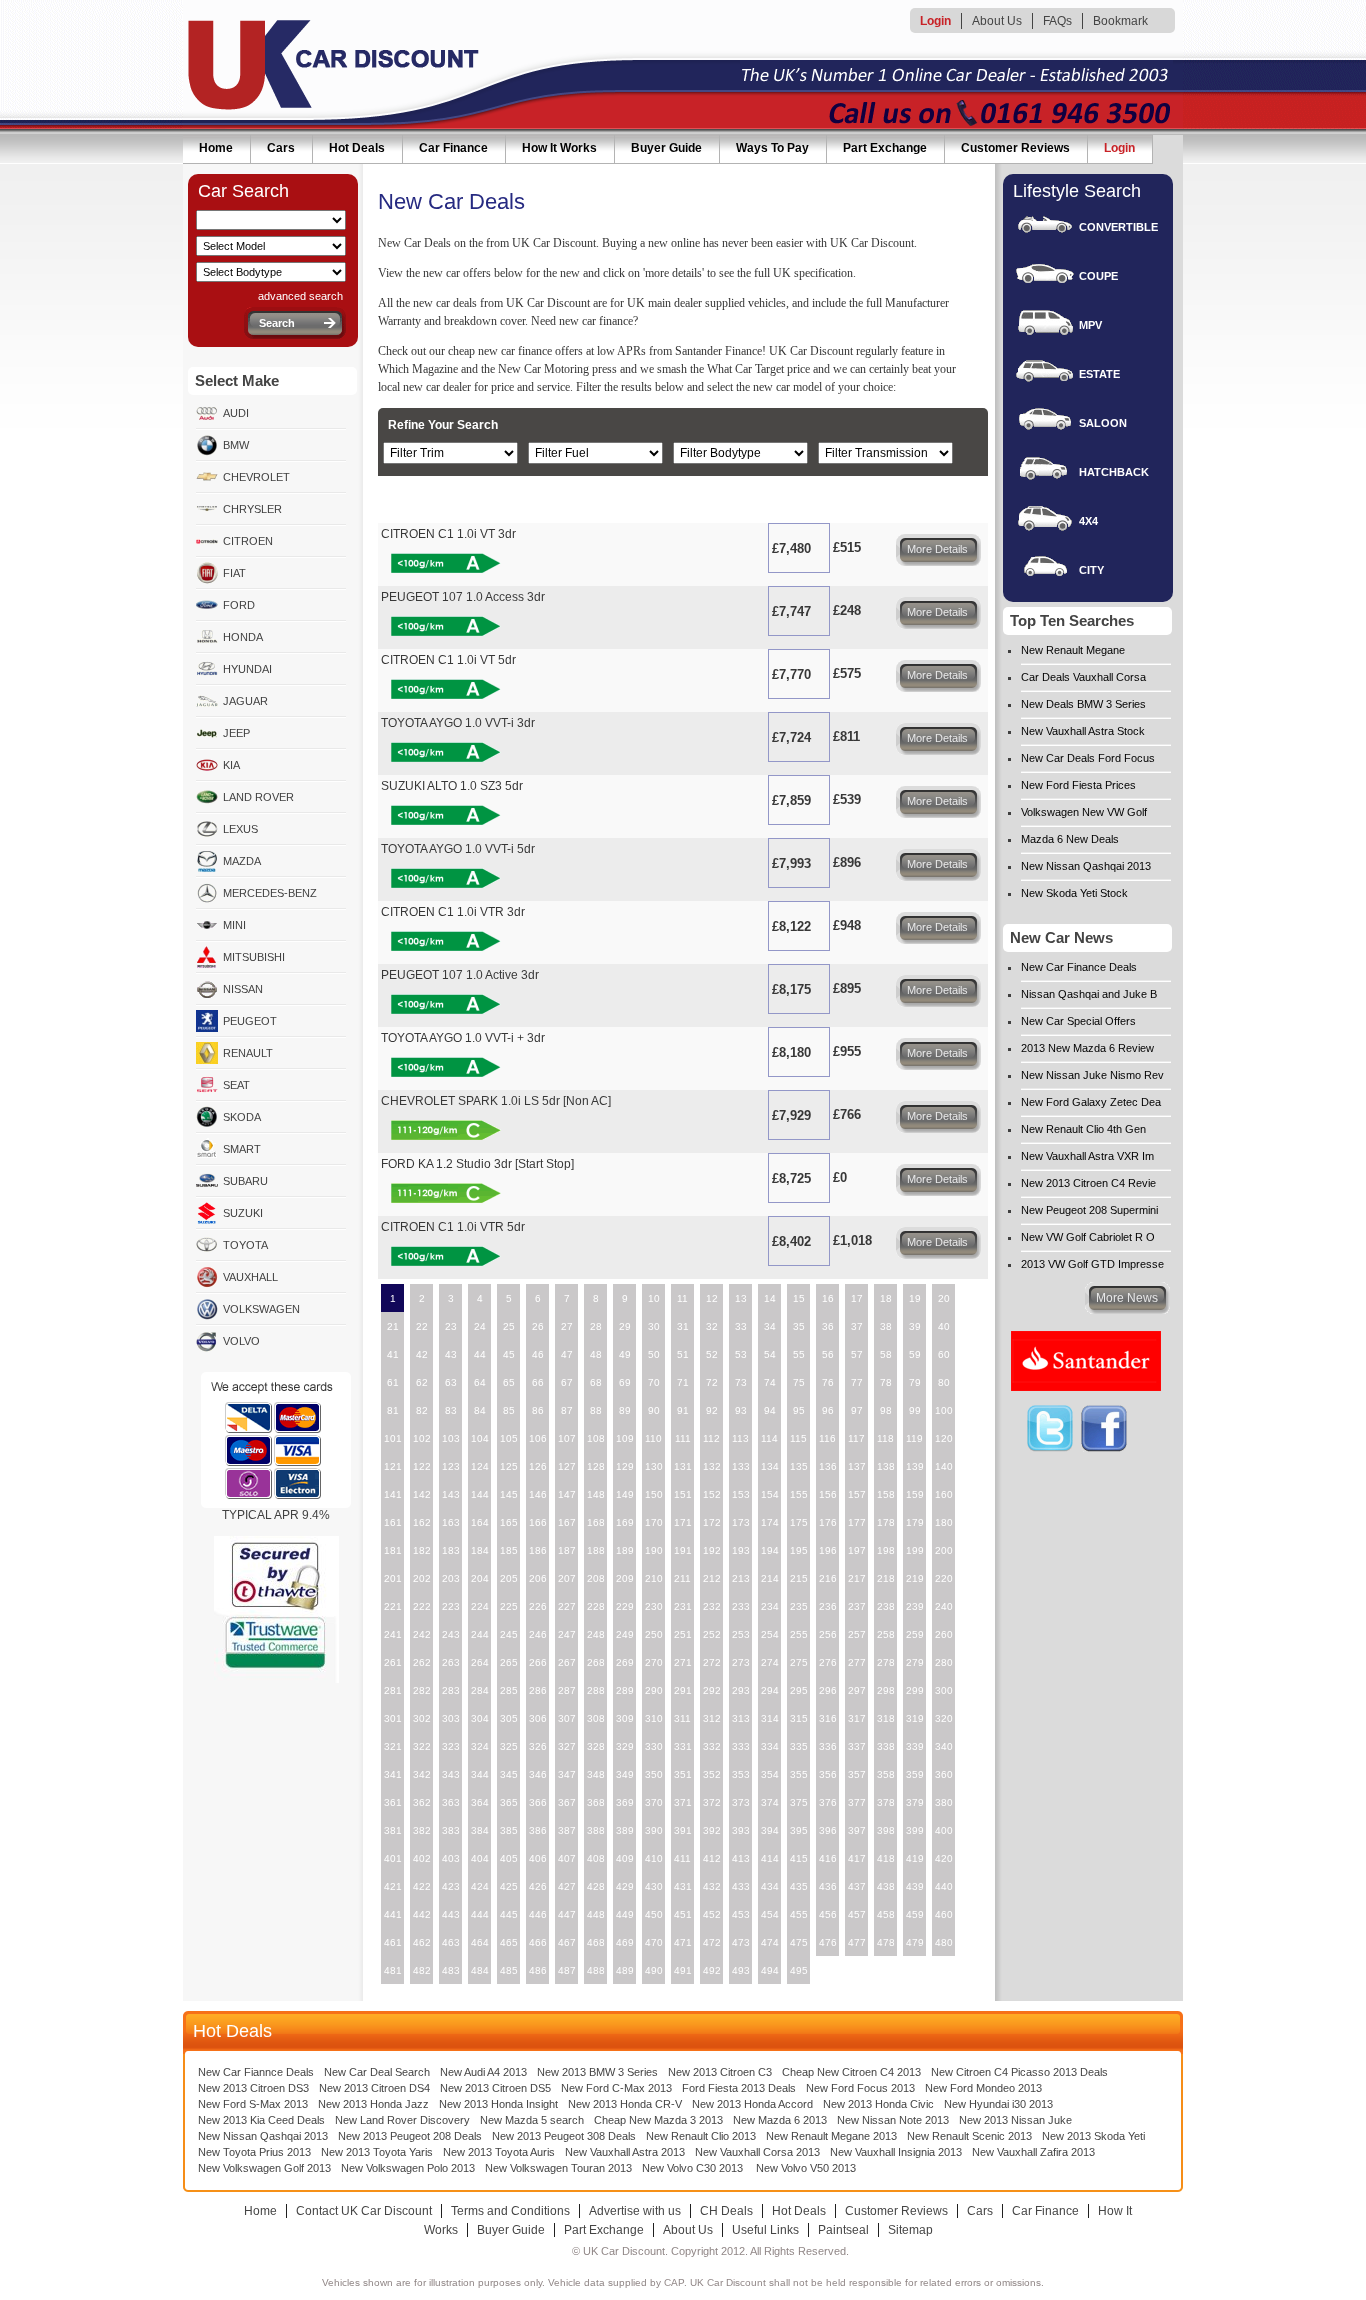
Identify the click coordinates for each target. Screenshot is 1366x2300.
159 (915, 1494)
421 (393, 1886)
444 (480, 1914)
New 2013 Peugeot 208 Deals (410, 2136)
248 (596, 1634)
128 (596, 1466)
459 (915, 1914)
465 (509, 1942)
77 (857, 1382)
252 (712, 1634)
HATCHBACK (1114, 472)
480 (944, 1942)
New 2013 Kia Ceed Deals (261, 2120)
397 (857, 1830)
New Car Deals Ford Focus (1088, 758)
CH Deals (726, 2211)
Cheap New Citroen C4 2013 (851, 2072)
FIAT (234, 573)
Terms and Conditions (510, 2211)
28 (596, 1326)
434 (770, 1886)
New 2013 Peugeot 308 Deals (564, 2136)
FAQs (1057, 21)
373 (741, 1802)
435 (799, 1886)
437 (857, 1886)
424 (480, 1886)
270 (654, 1662)
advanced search (300, 296)
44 (480, 1354)
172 (712, 1522)
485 (509, 1970)
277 (857, 1662)
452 (712, 1914)
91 (683, 1410)
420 (944, 1858)
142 (422, 1494)
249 (625, 1634)
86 (538, 1410)
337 (857, 1746)
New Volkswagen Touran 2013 (558, 2168)
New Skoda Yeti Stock (1074, 893)
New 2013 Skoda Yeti (1093, 2136)
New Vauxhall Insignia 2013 (896, 2152)
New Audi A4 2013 (483, 2072)
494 (770, 1970)
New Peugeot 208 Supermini (1089, 1210)
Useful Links (765, 2230)
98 (886, 1410)
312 (712, 1718)
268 (596, 1662)
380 (944, 1802)
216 (828, 1578)
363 (451, 1802)
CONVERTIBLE (1118, 227)
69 (625, 1382)
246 (538, 1634)
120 (944, 1438)
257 (857, 1634)
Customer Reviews (1015, 148)
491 (683, 1970)
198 (886, 1550)
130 (654, 1466)
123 (451, 1466)
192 (712, 1550)
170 (654, 1522)
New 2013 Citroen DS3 (253, 2088)
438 (886, 1886)
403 (451, 1858)
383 (451, 1830)
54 (770, 1354)
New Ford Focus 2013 (860, 2088)
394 (770, 1830)
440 (944, 1886)
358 (886, 1774)
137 (857, 1466)
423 (451, 1886)
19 (915, 1298)
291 (683, 1690)
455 (799, 1914)
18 (886, 1298)
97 (857, 1410)
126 (538, 1466)
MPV (1090, 325)
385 (509, 1830)
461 (393, 1942)
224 (480, 1606)
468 (596, 1942)
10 (654, 1298)
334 (770, 1746)
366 (538, 1802)
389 (625, 1830)
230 (654, 1606)
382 (422, 1830)
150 (654, 1494)
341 (393, 1774)
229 (625, 1606)
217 (857, 1578)
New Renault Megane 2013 (831, 2136)
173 (741, 1522)
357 (857, 1774)
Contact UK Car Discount (364, 2211)
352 (712, 1774)
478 (886, 1942)
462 (422, 1942)
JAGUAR (245, 701)
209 (625, 1578)
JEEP (236, 733)
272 (712, 1662)
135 (799, 1466)
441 (393, 1914)
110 (653, 1438)
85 (509, 1410)
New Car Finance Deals (1079, 967)
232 (712, 1606)
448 (596, 1914)
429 (625, 1886)
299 (915, 1690)
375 (799, 1802)
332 (712, 1746)
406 (538, 1858)
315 (799, 1718)
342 (422, 1774)
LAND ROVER (258, 797)
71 (683, 1382)
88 (596, 1410)
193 (741, 1550)
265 (509, 1662)
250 (654, 1634)
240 (944, 1606)
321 (393, 1746)
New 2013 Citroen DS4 (374, 2088)
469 (625, 1942)
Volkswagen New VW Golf (1084, 812)
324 (480, 1746)
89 (625, 1410)
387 (567, 1830)
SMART (242, 1149)
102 (422, 1438)
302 (422, 1718)
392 (712, 1830)
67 (567, 1382)
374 (770, 1802)
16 (828, 1298)
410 (654, 1858)
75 (799, 1382)
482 (422, 1970)
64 (480, 1382)
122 (422, 1466)
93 (741, 1410)
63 (451, 1382)
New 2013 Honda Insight (498, 2104)
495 (799, 1970)
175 (799, 1522)
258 (886, 1634)
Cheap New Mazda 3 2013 (658, 2120)
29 (625, 1326)
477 (857, 1942)
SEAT (236, 1085)
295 (799, 1690)
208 (596, 1578)
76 (828, 1382)
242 (422, 1634)
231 (683, 1606)
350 (654, 1774)
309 (625, 1718)
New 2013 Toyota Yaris (377, 2152)
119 (914, 1438)
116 (827, 1438)
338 (886, 1746)
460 (944, 1914)
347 (567, 1774)
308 (596, 1718)
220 (944, 1578)
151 (683, 1494)
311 (682, 1718)
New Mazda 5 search (532, 2120)
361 (393, 1802)
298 (886, 1690)
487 (567, 1970)
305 (509, 1718)
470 (654, 1942)
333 (741, 1746)
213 (741, 1578)
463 (451, 1942)
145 (509, 1494)
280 (944, 1662)
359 (915, 1774)
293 (741, 1690)
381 (393, 1830)
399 (915, 1830)
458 (886, 1914)
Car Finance (453, 148)
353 (741, 1774)
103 (451, 1438)
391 (683, 1830)
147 (567, 1494)
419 (915, 1858)
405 (509, 1858)
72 (712, 1382)
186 (538, 1550)
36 (828, 1326)
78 (886, 1382)
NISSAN (243, 989)
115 (798, 1438)
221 (393, 1606)
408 (596, 1858)
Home (216, 148)
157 (857, 1494)
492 (712, 1970)
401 (393, 1858)
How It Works (559, 148)
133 (741, 1466)
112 (711, 1438)
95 (799, 1410)
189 (625, 1550)
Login (935, 21)
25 (509, 1326)
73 (741, 1382)
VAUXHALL (250, 1277)
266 (538, 1662)
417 (857, 1858)
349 (625, 1774)
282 (422, 1690)
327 (567, 1746)
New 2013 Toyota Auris (499, 2152)
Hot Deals (357, 148)
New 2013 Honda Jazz (373, 2104)
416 (828, 1858)
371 (683, 1802)
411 (682, 1858)
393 (741, 1830)
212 (712, 1578)
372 (712, 1802)
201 (393, 1578)
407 (567, 1858)
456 (828, 1914)
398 (886, 1830)
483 (451, 1970)
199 (915, 1550)
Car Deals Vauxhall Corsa (1083, 677)
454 (770, 1914)
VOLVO (241, 1341)
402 (422, 1858)
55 (799, 1354)
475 (799, 1942)
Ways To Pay (772, 148)
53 (741, 1354)
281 (393, 1690)
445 (509, 1914)
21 (393, 1326)
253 (741, 1634)
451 (683, 1914)
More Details (937, 549)
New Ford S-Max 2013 (253, 2104)
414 (770, 1858)
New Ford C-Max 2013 (616, 2088)
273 (741, 1662)
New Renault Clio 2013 (701, 2136)
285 (509, 1690)
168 (596, 1522)
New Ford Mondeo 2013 (983, 2088)
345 (509, 1774)
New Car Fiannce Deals (256, 2072)
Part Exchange (885, 148)
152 (712, 1494)
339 (915, 1746)
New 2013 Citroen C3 (720, 2072)
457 (857, 1914)
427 (567, 1886)
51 (683, 1354)
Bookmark (1120, 21)
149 (625, 1494)
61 (393, 1382)
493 (741, 1970)
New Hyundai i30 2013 (998, 2104)
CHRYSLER (252, 509)
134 (770, 1466)
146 (538, 1494)
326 (538, 1746)
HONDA (243, 637)
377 (857, 1802)
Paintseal (843, 2230)
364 (480, 1802)
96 (828, 1410)
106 (538, 1438)
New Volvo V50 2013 (806, 2168)
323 (451, 1746)
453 (741, 1914)
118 (885, 1438)
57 (857, 1354)
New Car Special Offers (1078, 1021)
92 (712, 1410)
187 (567, 1550)
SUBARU (245, 1181)
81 (393, 1410)
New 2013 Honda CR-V (625, 2104)
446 (538, 1914)
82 (422, 1410)
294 (770, 1690)
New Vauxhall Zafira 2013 (1033, 2152)
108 (596, 1438)
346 (538, 1774)
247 (567, 1634)
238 (886, 1606)
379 (915, 1802)
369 (625, 1802)
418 (886, 1858)
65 (509, 1382)
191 (683, 1550)
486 (538, 1970)
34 (770, 1326)
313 (741, 1718)
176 (828, 1522)
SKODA (242, 1117)
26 (538, 1326)
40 (944, 1326)
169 (625, 1522)
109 (625, 1438)
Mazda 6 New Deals (1070, 839)
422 (422, 1886)
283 (451, 1690)
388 (596, 1830)
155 (799, 1494)
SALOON (1103, 423)
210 (654, 1578)
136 (828, 1466)
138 (886, 1466)
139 (915, 1466)
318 (886, 1718)
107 (567, 1438)
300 (944, 1690)
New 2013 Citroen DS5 (495, 2088)
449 (625, 1914)
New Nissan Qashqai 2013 (1086, 866)
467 (567, 1942)
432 (712, 1886)
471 (683, 1942)
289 (625, 1690)
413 (741, 1858)
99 (915, 1410)
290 (654, 1690)
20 (944, 1298)
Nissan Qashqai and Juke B (1089, 994)
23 (451, 1326)
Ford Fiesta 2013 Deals (739, 2088)
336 (828, 1746)
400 (944, 1830)
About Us (997, 21)
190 (654, 1550)
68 (596, 1382)
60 (944, 1354)
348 (596, 1774)
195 (799, 1550)
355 (799, 1774)
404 (480, 1858)
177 (857, 1522)
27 (567, 1326)
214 (770, 1578)
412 (712, 1858)
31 (683, 1326)
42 (422, 1354)
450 (654, 1914)
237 (857, 1606)
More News (1127, 1298)
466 (538, 1942)
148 (596, 1494)
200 (944, 1550)
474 (770, 1942)
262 (422, 1662)
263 (451, 1662)
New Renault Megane (1073, 650)
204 (480, 1578)
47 (567, 1354)
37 (857, 1326)
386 (538, 1830)
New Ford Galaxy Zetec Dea (1091, 1102)
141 (393, 1494)
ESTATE (1099, 374)
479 (915, 1942)
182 (422, 1550)
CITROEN (248, 541)
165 (509, 1522)
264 (480, 1662)
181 (393, 1550)
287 (567, 1690)
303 (451, 1718)
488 (596, 1970)
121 (393, 1466)
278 (886, 1662)
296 (828, 1690)
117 (856, 1438)
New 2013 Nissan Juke (1015, 2120)
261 (393, 1662)
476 (828, 1942)
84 (480, 1410)
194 (770, 1550)
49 (625, 1354)
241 (393, 1634)
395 (799, 1830)
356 (828, 1774)
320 (944, 1718)
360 (944, 1774)
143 (451, 1494)
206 (538, 1578)
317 (857, 1718)
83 (451, 1410)
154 (770, 1494)
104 (480, 1438)
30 (654, 1326)
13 (741, 1298)
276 (828, 1662)
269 (625, 1662)
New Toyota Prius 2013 (254, 2152)
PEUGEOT (250, 1021)
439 (915, 1886)
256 (828, 1634)
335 (799, 1746)
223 (451, 1606)
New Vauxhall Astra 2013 (625, 2152)
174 (770, 1522)
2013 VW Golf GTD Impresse (1092, 1264)
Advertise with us (635, 2211)
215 (799, 1578)
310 (654, 1718)
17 (857, 1298)
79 (915, 1382)
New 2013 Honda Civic (878, 2104)
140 (944, 1466)
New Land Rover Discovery (402, 2120)
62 (422, 1382)
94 (770, 1410)
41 (393, 1354)
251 (683, 1634)
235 (799, 1606)
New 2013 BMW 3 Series (597, 2072)
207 (567, 1578)
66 (538, 1382)
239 (915, 1606)
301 (393, 1718)
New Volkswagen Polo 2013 (408, 2168)
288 (596, 1690)
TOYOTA (245, 1245)
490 (654, 1970)
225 (509, 1606)
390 (654, 1830)
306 (538, 1718)
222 (422, 1606)
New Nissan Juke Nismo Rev (1092, 1075)
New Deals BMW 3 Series (1083, 704)
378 (886, 1802)
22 (422, 1326)
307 (567, 1718)
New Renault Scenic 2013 (969, 2136)
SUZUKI (243, 1213)
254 (770, 1634)
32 (712, 1326)
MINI (234, 925)
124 (480, 1466)
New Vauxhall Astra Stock (1083, 731)
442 (422, 1914)
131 (683, 1466)
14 (770, 1298)
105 (509, 1438)
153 (741, 1494)
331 (683, 1746)
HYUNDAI (247, 669)
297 (857, 1690)
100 (944, 1410)
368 (596, 1802)
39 (915, 1326)
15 (799, 1298)
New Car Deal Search (377, 2072)
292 (712, 1690)
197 (857, 1550)
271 (683, 1662)
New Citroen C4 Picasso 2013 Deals (1019, 2072)
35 (799, 1326)
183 (451, 1550)
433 (741, 1886)
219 (915, 1578)
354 (770, 1774)
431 (683, 1886)
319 (915, 1718)
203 (451, 1578)
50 (654, 1354)
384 (480, 1830)
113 (740, 1438)
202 (422, 1578)
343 (451, 1774)
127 (567, 1466)
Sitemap (910, 2230)
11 (682, 1298)
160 (944, 1494)
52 (712, 1354)
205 (509, 1578)
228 (596, 1606)
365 (509, 1802)
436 (828, 1886)
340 (944, 1746)
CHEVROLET (256, 477)
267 (567, 1662)
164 (480, 1522)
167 (567, 1522)
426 (538, 1886)
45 (509, 1354)
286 (538, 1690)
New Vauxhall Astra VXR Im (1087, 1156)
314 (770, 1718)
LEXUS (240, 829)
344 (480, 1774)
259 (915, 1634)
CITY (1091, 570)
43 (451, 1354)
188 (596, 1550)
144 (480, 1494)
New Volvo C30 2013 (692, 2168)
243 (451, 1634)
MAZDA (242, 861)
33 (741, 1326)
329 (625, 1746)
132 (712, 1466)
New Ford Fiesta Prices (1078, 785)
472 (712, 1942)
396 (828, 1830)
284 (480, 1690)
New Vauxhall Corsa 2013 (757, 2152)
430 (654, 1886)
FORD (239, 605)
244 (480, 1634)
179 (915, 1522)
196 (828, 1550)
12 (712, 1298)
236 (828, 1606)
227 (567, 1606)
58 (886, 1354)
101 (393, 1438)
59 (915, 1354)
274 (770, 1662)
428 (596, 1886)
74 (770, 1382)
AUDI (236, 413)
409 (625, 1858)
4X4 (1088, 521)
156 (828, 1494)
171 (683, 1522)
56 (828, 1354)
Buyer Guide (666, 148)
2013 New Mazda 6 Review (1087, 1048)
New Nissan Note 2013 (893, 2120)
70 (654, 1382)
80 (944, 1382)
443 (451, 1914)
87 (567, 1410)
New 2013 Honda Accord (752, 2104)
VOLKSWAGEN (261, 1309)
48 (596, 1354)
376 (828, 1802)
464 (480, 1942)
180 (944, 1522)
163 (451, 1522)
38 (886, 1326)
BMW (236, 445)
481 (393, 1970)
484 (480, 1970)
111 (683, 1438)
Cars (281, 148)
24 (480, 1326)
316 (828, 1718)
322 (422, 1746)
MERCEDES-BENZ (270, 893)
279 (915, 1662)
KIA (231, 765)
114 (769, 1438)
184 (480, 1550)
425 (509, 1886)
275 (799, 1662)
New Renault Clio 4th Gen (1083, 1129)
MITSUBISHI (254, 957)
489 (625, 1970)
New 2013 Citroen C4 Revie (1088, 1183)
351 (683, 1774)
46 (538, 1354)
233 (741, 1606)
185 (509, 1550)
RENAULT (248, 1053)
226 (538, 1606)
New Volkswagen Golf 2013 (264, 2168)
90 (654, 1410)
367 (567, 1802)
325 (509, 1746)
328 (596, 1746)
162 (422, 1522)
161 (393, 1522)
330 (654, 1746)
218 (886, 1578)
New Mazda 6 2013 (780, 2120)
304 (480, 1718)
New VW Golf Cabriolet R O (1088, 1237)
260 (944, 1634)
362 (422, 1802)
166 (538, 1522)
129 (625, 1466)
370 (654, 1802)
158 (886, 1494)
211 (682, 1578)
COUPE (1098, 276)
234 (770, 1606)
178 (886, 1522)
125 (509, 1466)
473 (741, 1942)
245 (509, 1634)
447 (567, 1914)
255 (799, 1634)
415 (799, 1858)
